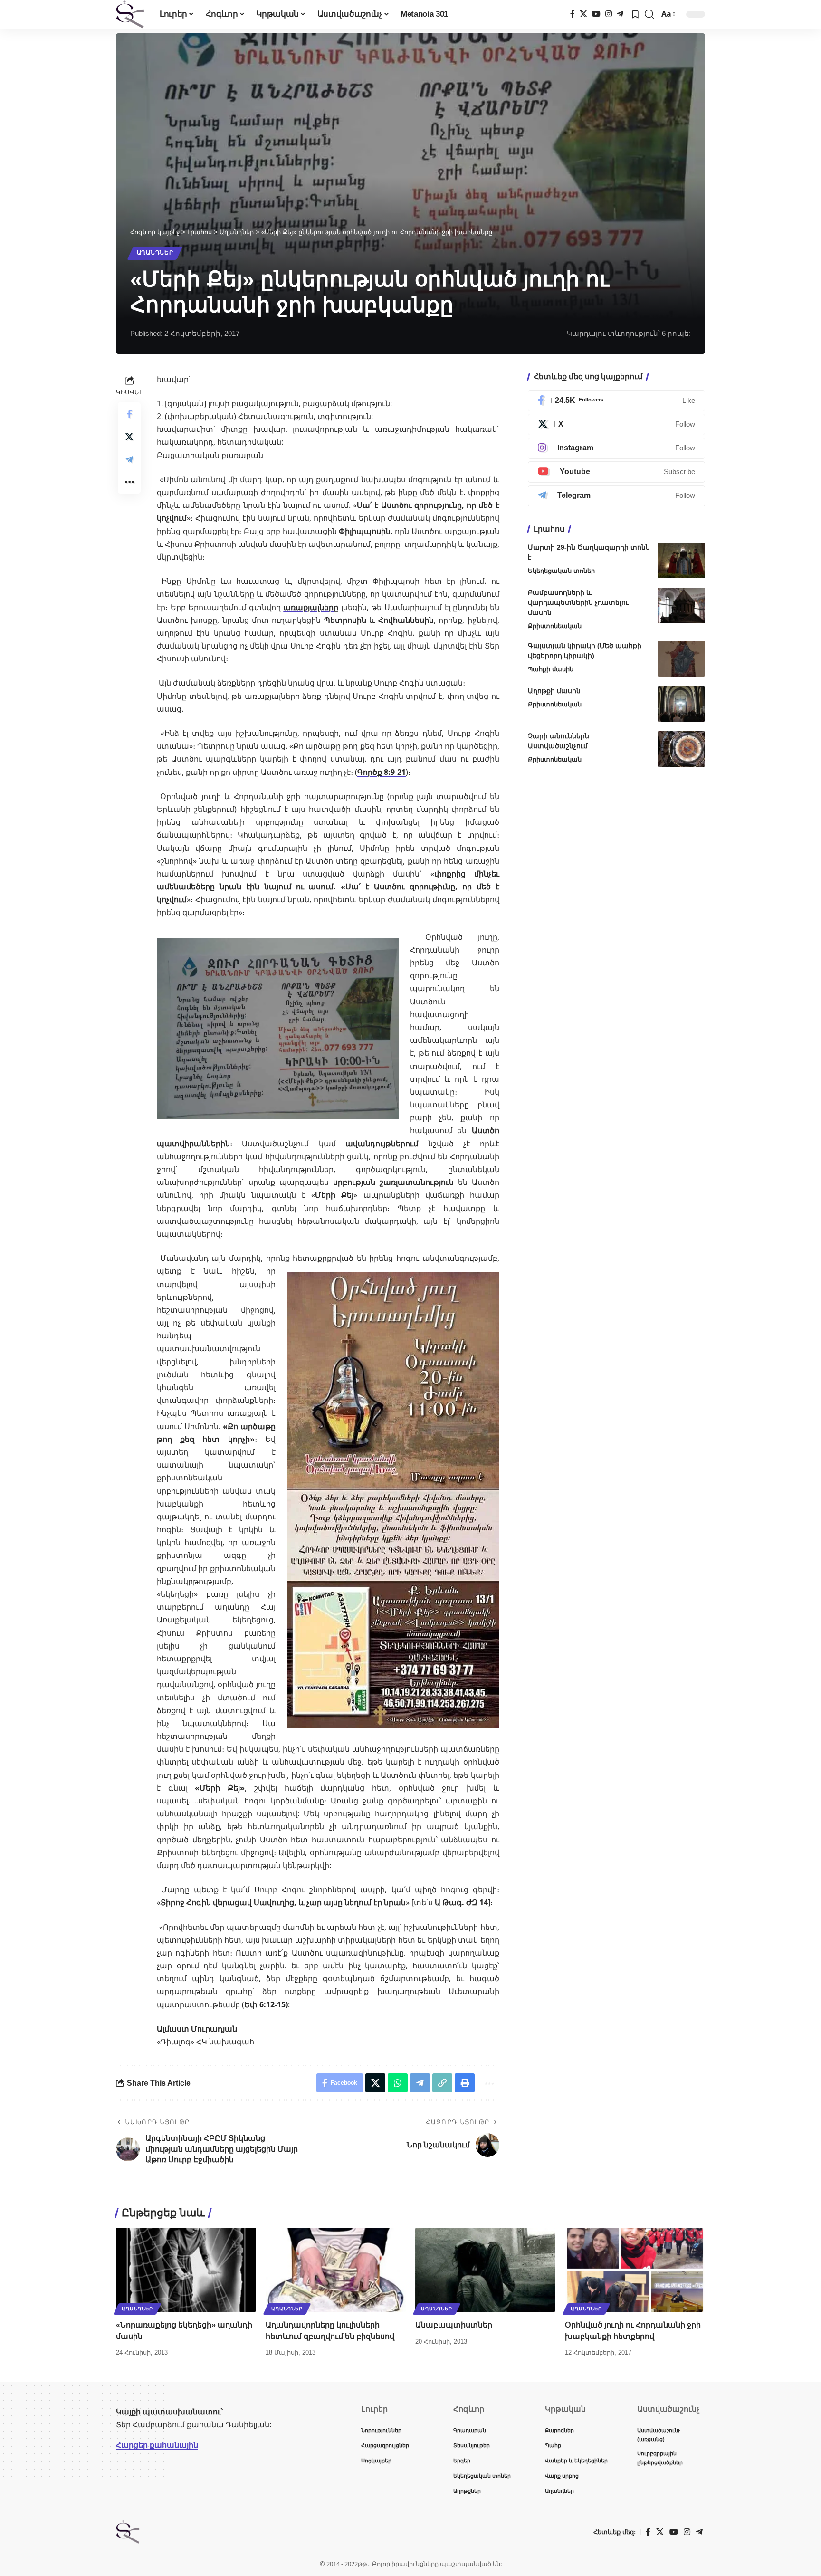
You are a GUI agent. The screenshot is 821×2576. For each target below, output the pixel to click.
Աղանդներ (155, 253)
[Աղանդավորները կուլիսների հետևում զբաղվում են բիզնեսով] (336, 2270)
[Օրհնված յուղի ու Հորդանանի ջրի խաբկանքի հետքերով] (635, 2270)
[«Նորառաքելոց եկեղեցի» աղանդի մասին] (186, 2270)
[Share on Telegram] (129, 459)
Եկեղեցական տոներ (561, 571)
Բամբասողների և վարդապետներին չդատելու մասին (578, 602)
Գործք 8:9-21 (382, 772)
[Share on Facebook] (129, 414)
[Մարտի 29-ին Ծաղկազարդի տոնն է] (681, 560)
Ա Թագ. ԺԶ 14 (461, 1902)
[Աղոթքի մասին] (681, 704)
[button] (649, 14)
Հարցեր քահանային (157, 2445)
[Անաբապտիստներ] (485, 2270)
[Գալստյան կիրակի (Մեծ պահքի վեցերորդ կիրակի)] (681, 659)
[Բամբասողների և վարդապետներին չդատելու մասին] (681, 606)
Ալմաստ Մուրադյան (197, 2029)
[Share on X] (129, 437)
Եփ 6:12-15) (266, 2004)
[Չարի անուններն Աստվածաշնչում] (681, 749)
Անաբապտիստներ (454, 2325)
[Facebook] (573, 14)
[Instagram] (609, 14)
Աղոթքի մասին (554, 691)
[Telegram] (620, 14)
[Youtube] (616, 472)
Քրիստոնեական (555, 626)
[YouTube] (596, 14)
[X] (583, 14)
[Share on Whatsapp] (398, 2083)
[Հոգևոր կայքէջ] (130, 14)
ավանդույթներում (382, 1144)
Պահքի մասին (551, 669)
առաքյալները (311, 607)
